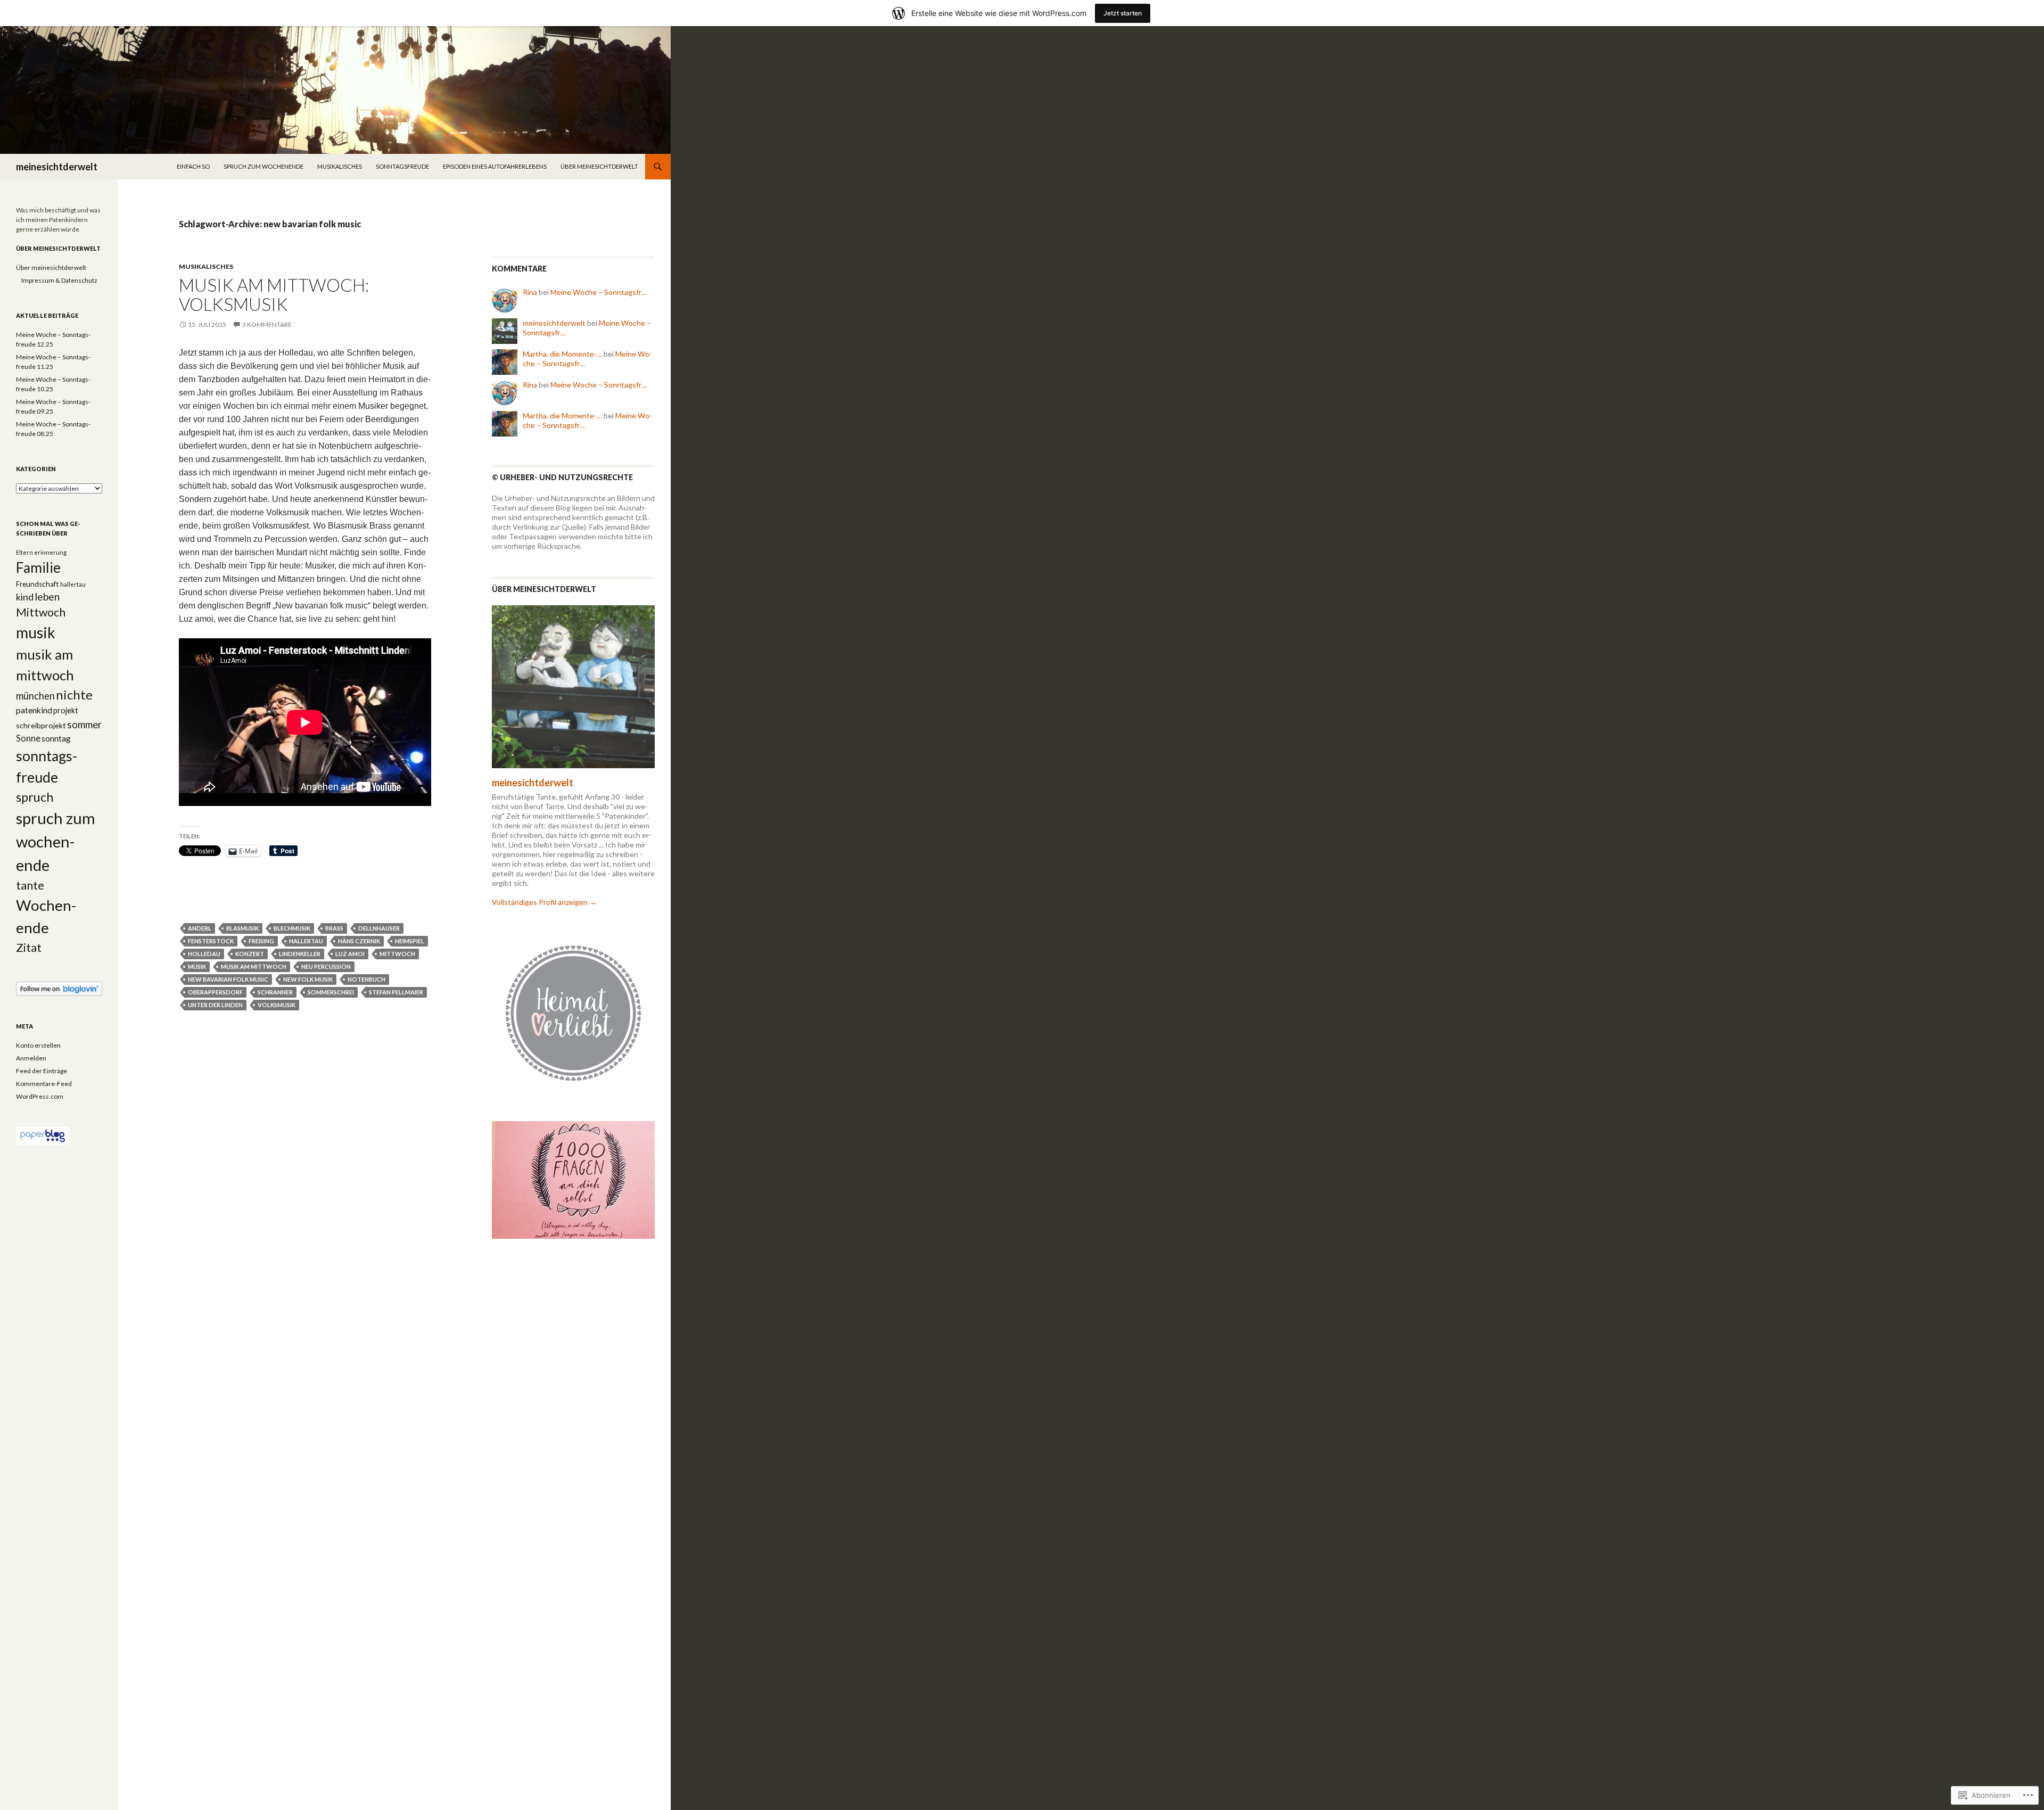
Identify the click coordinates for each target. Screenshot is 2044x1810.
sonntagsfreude (402, 166)
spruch (35, 797)
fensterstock (211, 941)
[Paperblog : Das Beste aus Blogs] (42, 1135)
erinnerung (50, 552)
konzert (250, 954)
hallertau (306, 941)
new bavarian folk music (228, 979)
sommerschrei (331, 992)
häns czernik (359, 941)
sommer (84, 725)
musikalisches (340, 166)
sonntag (56, 738)
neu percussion (326, 966)
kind (25, 597)
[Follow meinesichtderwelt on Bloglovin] (59, 988)
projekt (66, 710)
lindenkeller (300, 954)
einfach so (193, 166)
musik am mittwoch (254, 966)
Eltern (24, 552)
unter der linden (215, 1005)
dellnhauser (379, 928)
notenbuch (366, 979)
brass (334, 928)
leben (47, 597)
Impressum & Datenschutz (59, 280)
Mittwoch (397, 954)
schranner (275, 992)
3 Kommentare (267, 324)
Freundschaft (38, 584)
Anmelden (31, 1058)
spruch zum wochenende (263, 166)
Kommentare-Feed (44, 1084)
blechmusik (292, 928)
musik (197, 966)
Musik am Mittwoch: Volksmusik (274, 294)
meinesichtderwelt (57, 167)
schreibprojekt (41, 725)
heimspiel (410, 941)
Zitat (29, 948)
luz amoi (350, 954)
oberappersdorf (215, 992)
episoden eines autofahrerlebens (495, 166)
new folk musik (308, 979)
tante (30, 885)
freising (261, 941)
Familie (38, 567)
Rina (530, 292)
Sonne (28, 738)
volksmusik (277, 1005)
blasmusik (242, 928)
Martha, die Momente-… (562, 354)
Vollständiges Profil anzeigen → (544, 902)
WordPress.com (40, 1096)
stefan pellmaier (396, 992)
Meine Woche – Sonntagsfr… (599, 292)
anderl (200, 928)
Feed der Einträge (42, 1071)
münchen (35, 696)
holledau (204, 954)
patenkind (34, 710)
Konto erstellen (38, 1045)
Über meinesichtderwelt (599, 166)
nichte (74, 694)
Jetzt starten (1123, 13)
